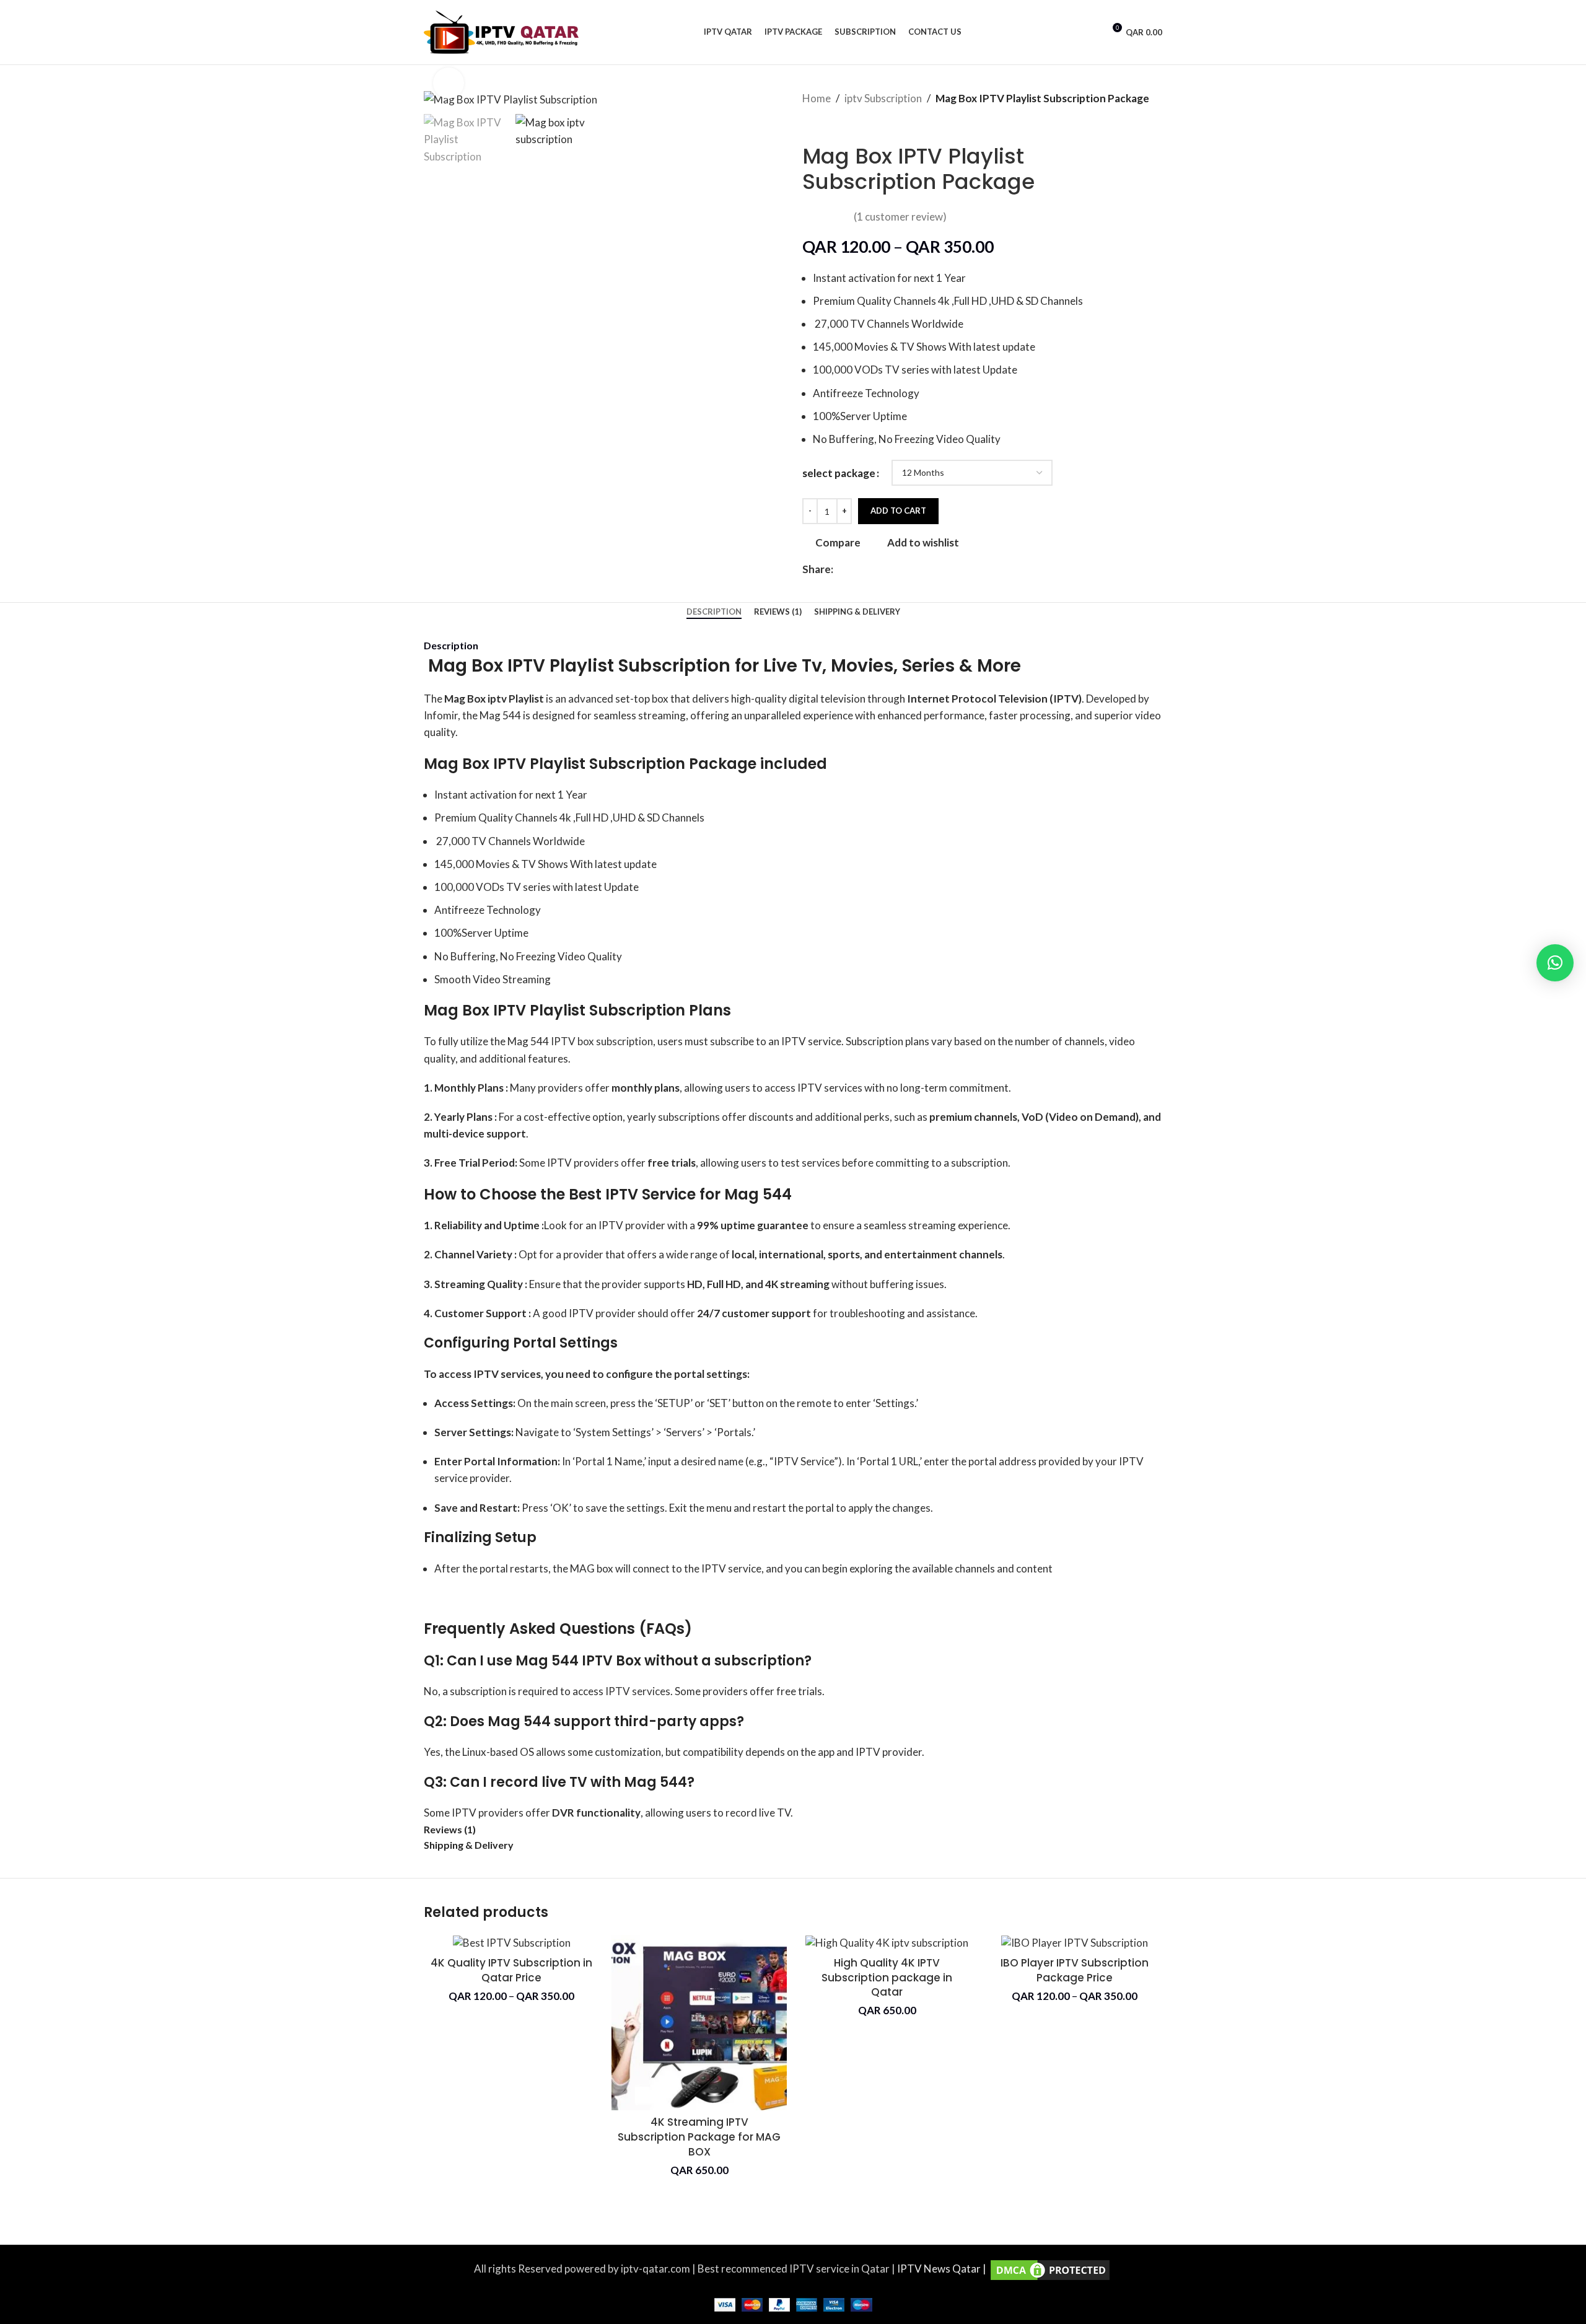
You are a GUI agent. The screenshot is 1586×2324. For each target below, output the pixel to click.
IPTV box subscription (602, 1041)
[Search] (1090, 32)
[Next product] (833, 125)
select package (839, 473)
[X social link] (855, 569)
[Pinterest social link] (869, 569)
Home (817, 98)
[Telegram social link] (897, 569)
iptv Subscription (883, 98)
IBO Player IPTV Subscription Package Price (1075, 1970)
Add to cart (898, 511)
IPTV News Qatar (940, 2269)
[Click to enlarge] (449, 83)
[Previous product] (808, 125)
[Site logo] (501, 31)
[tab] (714, 612)
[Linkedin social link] (883, 569)
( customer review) (900, 217)
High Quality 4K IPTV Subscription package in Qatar (887, 1978)
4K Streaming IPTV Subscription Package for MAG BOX (699, 2137)
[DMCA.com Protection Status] (1050, 2269)
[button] (1555, 963)
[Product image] (511, 1943)
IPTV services (638, 1691)
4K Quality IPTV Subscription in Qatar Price (511, 1970)
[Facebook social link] (840, 569)
